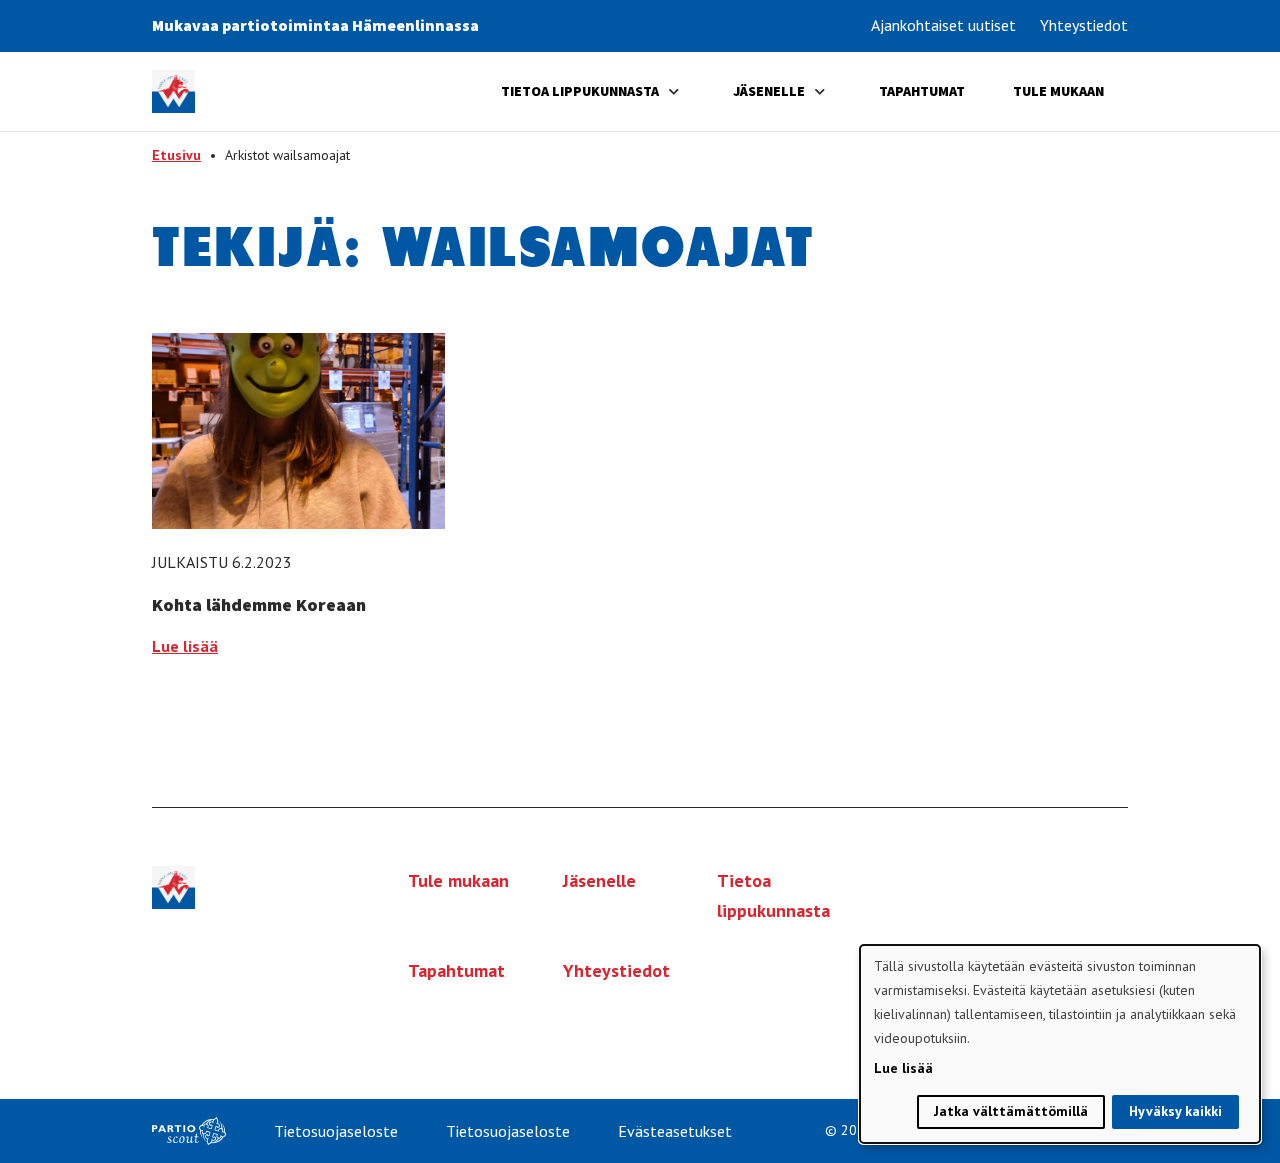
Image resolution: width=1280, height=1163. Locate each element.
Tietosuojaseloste (336, 1131)
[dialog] (1060, 1044)
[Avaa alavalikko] (674, 91)
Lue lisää (185, 646)
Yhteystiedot (1084, 25)
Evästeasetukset (675, 1131)
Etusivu (176, 155)
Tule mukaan (1058, 91)
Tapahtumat (922, 91)
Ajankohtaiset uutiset (943, 25)
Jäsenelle (769, 91)
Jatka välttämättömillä (1011, 1111)
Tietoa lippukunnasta (580, 91)
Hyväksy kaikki (1175, 1111)
